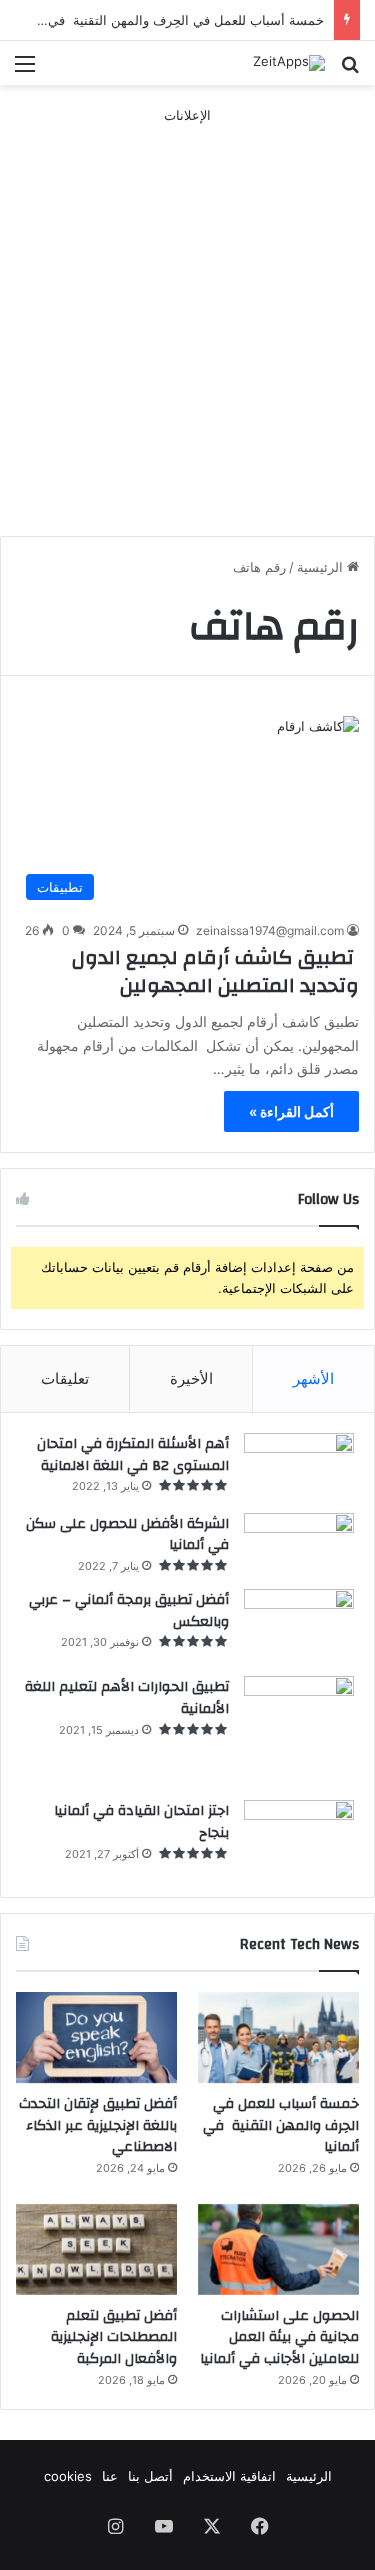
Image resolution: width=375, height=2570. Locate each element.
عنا (110, 2476)
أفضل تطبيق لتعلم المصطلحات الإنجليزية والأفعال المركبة (114, 2337)
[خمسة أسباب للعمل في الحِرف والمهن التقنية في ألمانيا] (278, 2037)
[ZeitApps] (289, 63)
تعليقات (65, 1378)
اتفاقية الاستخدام (229, 2476)
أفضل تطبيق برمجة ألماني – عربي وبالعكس (129, 1611)
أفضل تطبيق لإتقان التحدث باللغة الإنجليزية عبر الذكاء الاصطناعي (98, 2125)
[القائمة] (25, 70)
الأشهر (313, 1378)
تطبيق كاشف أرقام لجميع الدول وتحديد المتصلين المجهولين (215, 971)
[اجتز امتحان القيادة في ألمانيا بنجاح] (299, 1838)
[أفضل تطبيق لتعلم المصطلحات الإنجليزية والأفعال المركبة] (96, 2249)
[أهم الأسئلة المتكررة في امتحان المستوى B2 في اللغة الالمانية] (299, 1466)
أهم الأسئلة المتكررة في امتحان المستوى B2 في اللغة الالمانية (133, 1455)
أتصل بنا (150, 2476)
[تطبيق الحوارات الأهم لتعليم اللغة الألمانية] (299, 1731)
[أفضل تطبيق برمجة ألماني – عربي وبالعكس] (299, 1626)
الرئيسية (322, 567)
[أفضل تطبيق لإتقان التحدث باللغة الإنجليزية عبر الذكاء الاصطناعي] (96, 2037)
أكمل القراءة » (291, 1111)
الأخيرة (191, 1378)
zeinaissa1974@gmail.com (270, 930)
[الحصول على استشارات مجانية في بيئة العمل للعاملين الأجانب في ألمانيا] (278, 2249)
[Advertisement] (187, 313)
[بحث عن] (350, 70)
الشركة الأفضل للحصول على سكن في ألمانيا (127, 1535)
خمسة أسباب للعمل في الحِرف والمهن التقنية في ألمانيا (168, 20)
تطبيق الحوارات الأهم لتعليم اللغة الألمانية (127, 1698)
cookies (68, 2476)
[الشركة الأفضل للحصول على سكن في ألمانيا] (299, 1544)
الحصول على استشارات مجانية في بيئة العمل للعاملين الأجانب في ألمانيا (279, 2337)
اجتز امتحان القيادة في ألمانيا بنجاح (141, 1822)
